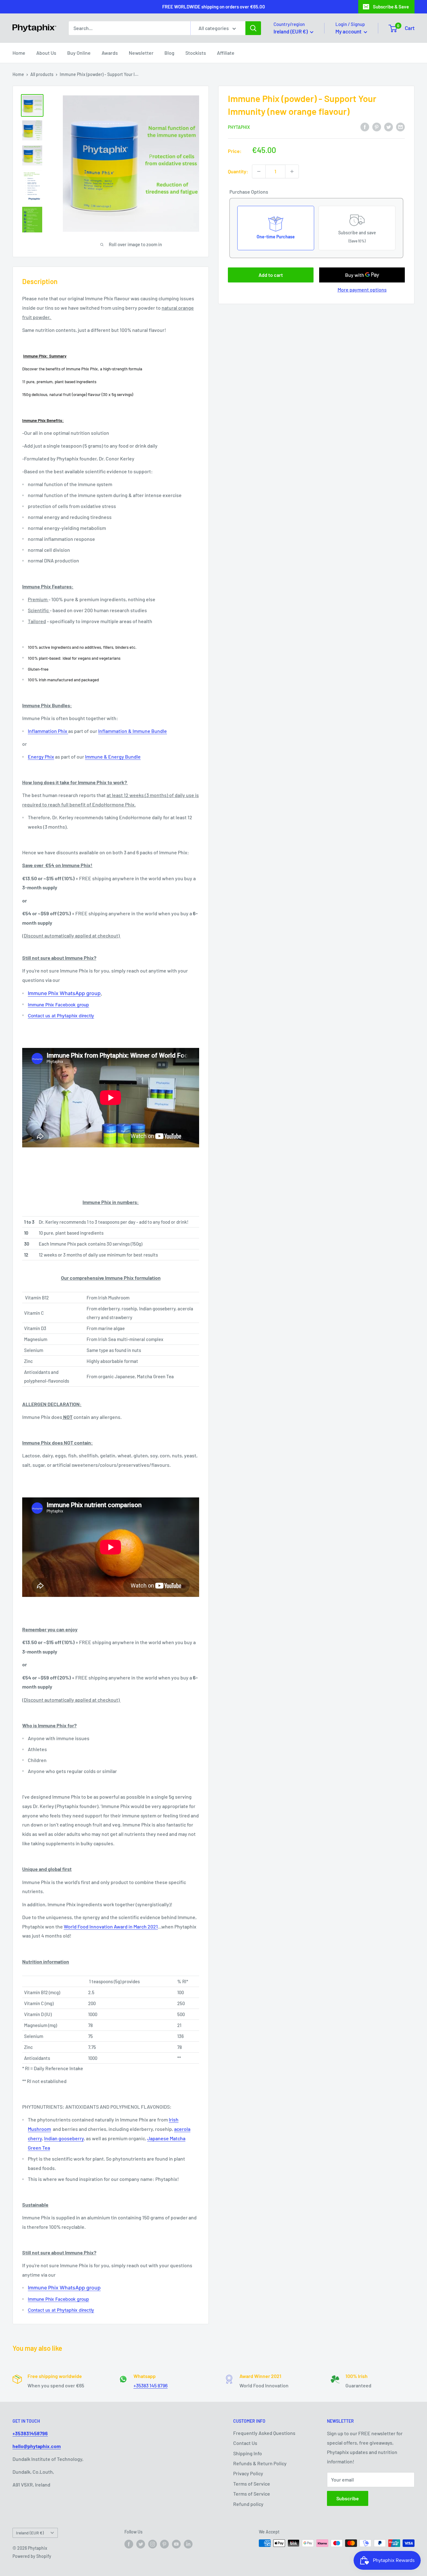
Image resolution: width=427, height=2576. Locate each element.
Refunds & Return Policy (260, 2463)
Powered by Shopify (32, 2556)
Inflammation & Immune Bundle (133, 731)
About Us (46, 53)
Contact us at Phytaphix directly (61, 1016)
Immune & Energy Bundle (113, 757)
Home (19, 53)
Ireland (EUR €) (30, 2533)
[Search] (253, 28)
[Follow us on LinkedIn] (188, 2544)
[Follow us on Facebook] (129, 2544)
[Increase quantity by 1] (292, 171)
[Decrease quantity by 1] (259, 171)
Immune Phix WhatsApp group (64, 993)
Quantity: (238, 171)
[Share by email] (400, 127)
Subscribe (348, 2498)
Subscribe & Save (391, 7)
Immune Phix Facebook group (58, 1005)
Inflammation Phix (48, 731)
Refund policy (248, 2504)
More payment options (362, 290)
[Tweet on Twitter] (389, 127)
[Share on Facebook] (365, 127)
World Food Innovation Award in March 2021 (111, 1926)
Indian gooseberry (64, 2138)
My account (349, 31)
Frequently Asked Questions (264, 2433)
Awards (110, 53)
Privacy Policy (248, 2473)
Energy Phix (41, 757)
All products (42, 74)
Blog (169, 53)
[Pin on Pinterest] (377, 127)
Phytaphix (239, 127)
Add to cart (271, 275)
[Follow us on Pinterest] (164, 2544)
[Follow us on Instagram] (153, 2544)
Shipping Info (248, 2453)
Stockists (196, 53)
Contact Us (245, 2443)
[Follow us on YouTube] (176, 2544)
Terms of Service (252, 2484)
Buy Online (79, 53)
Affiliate (226, 53)
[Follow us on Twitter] (141, 2544)
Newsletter (141, 53)
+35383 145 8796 (151, 2385)
